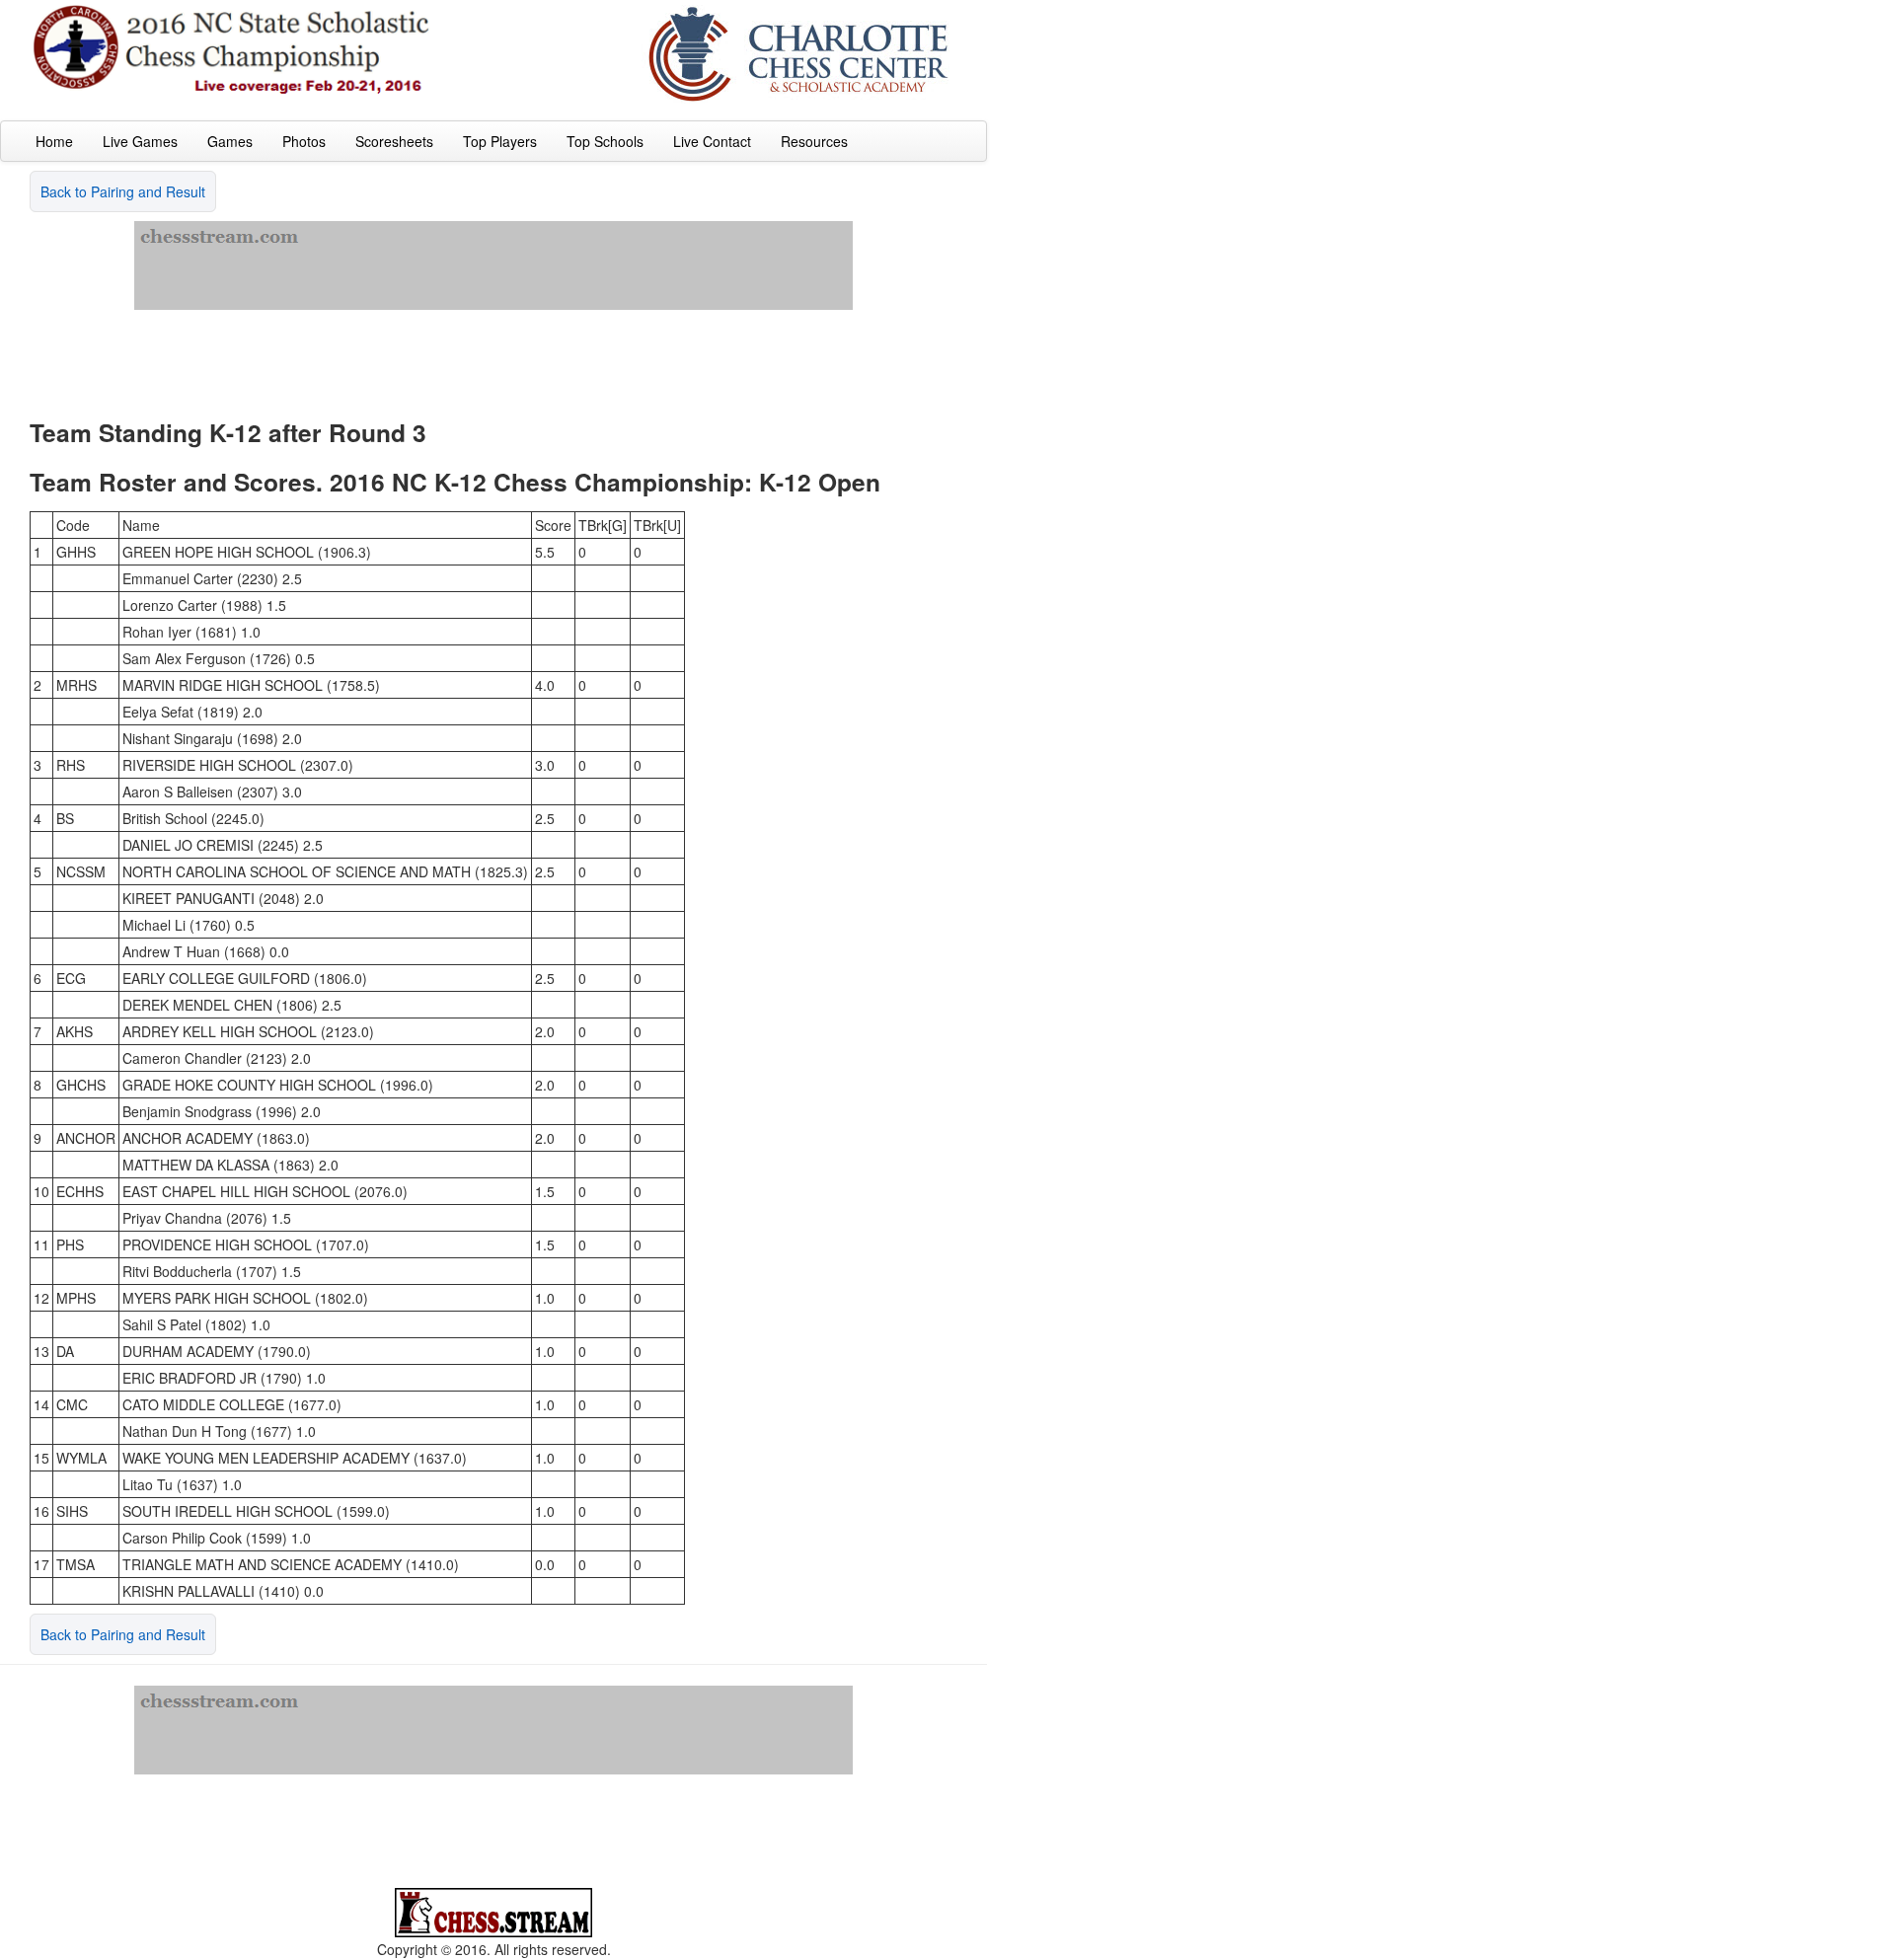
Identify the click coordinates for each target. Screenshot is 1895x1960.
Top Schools (605, 141)
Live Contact (712, 141)
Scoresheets (394, 141)
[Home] (232, 48)
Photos (304, 141)
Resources (814, 141)
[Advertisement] (493, 354)
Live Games (140, 141)
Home (54, 141)
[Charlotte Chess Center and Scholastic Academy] (799, 52)
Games (230, 141)
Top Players (500, 141)
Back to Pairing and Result (123, 191)
